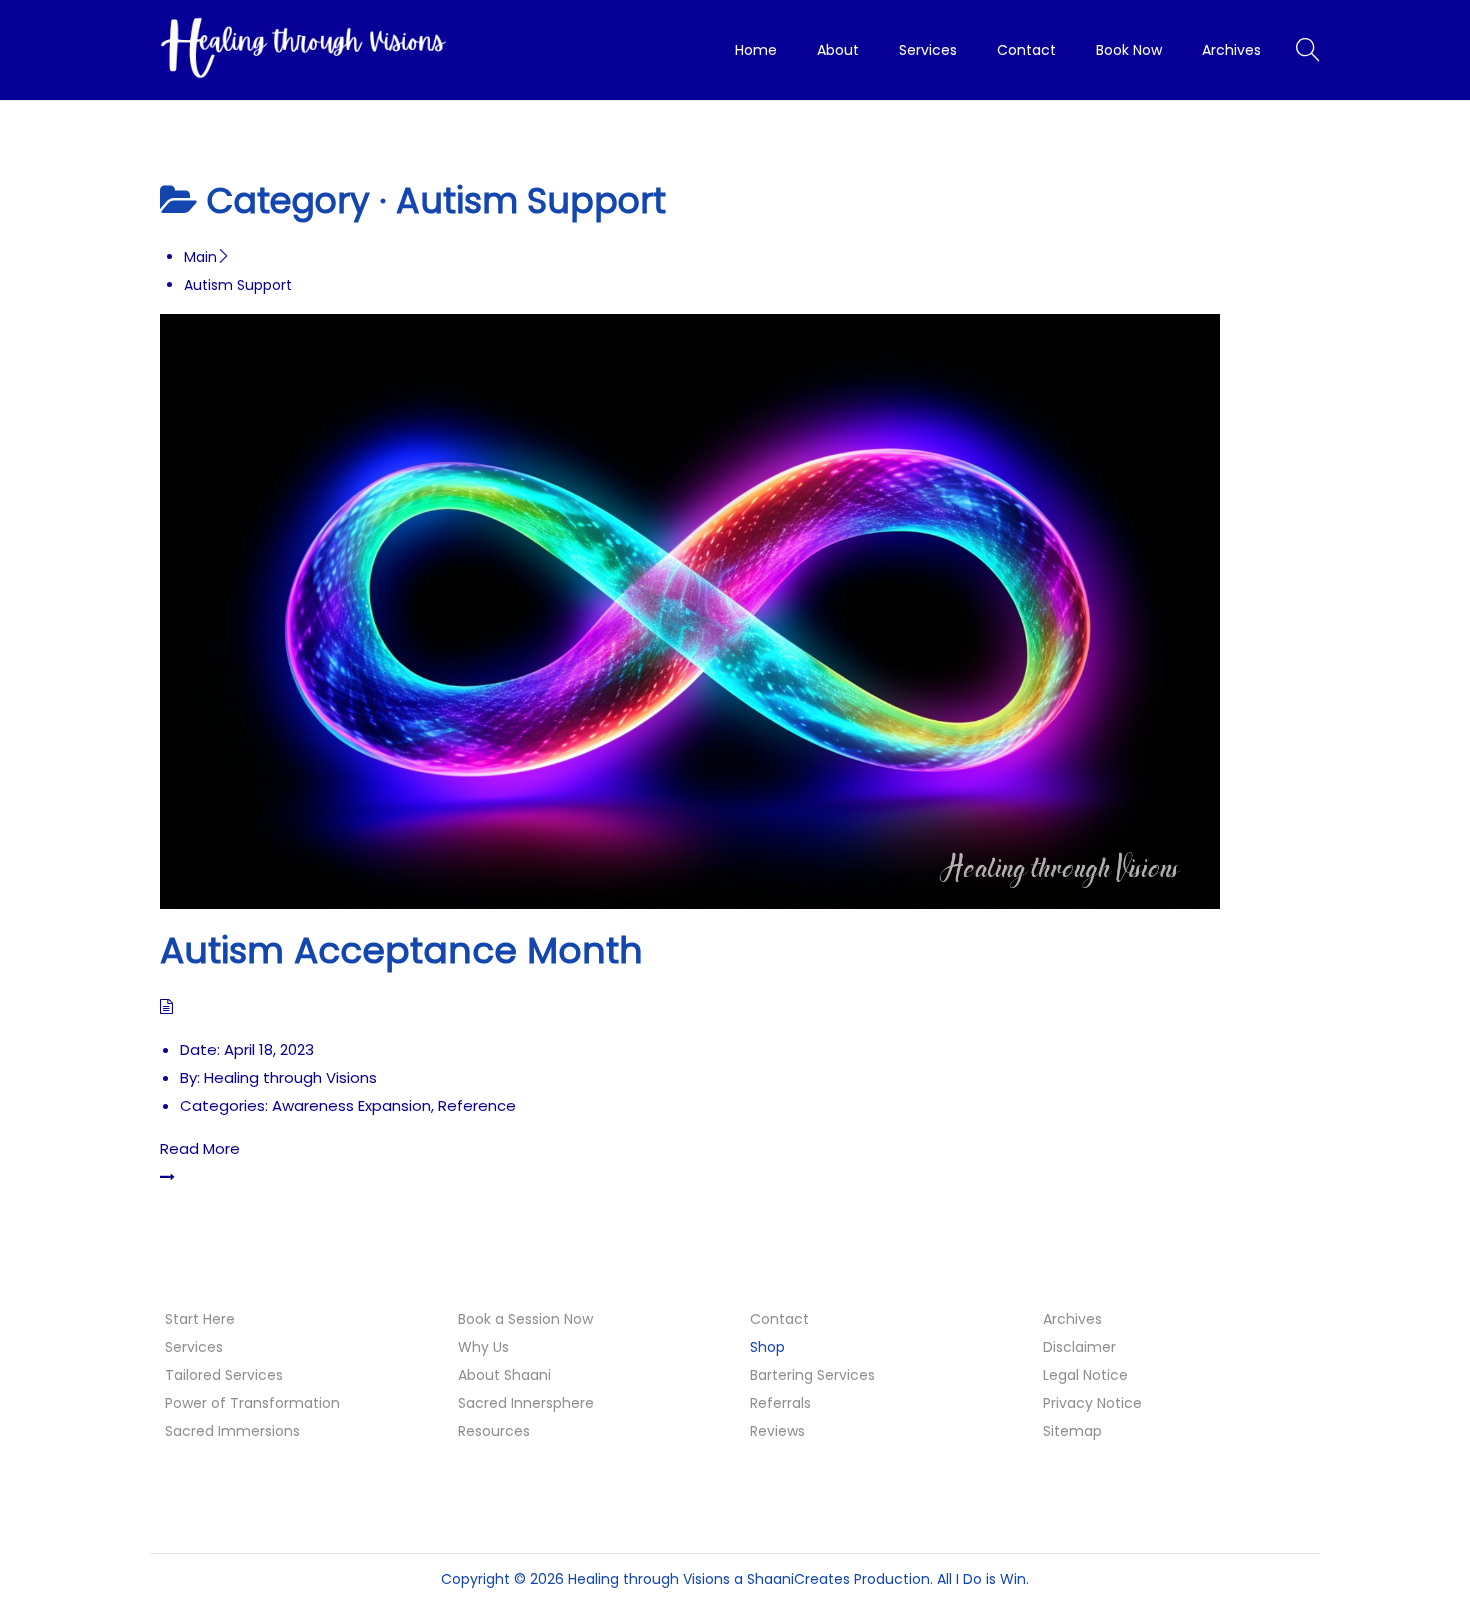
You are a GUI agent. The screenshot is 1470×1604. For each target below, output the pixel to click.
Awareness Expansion (351, 1105)
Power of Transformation (252, 1403)
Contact (779, 1319)
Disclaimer (1079, 1347)
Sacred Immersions (232, 1431)
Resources (494, 1431)
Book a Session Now (525, 1319)
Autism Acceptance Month (401, 950)
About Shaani (504, 1375)
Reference (477, 1105)
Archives (1072, 1319)
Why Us (483, 1347)
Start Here (200, 1319)
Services (194, 1347)
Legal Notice (1085, 1375)
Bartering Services (812, 1375)
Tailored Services (224, 1375)
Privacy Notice (1092, 1403)
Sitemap (1072, 1431)
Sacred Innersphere (526, 1403)
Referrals (780, 1403)
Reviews (777, 1431)
